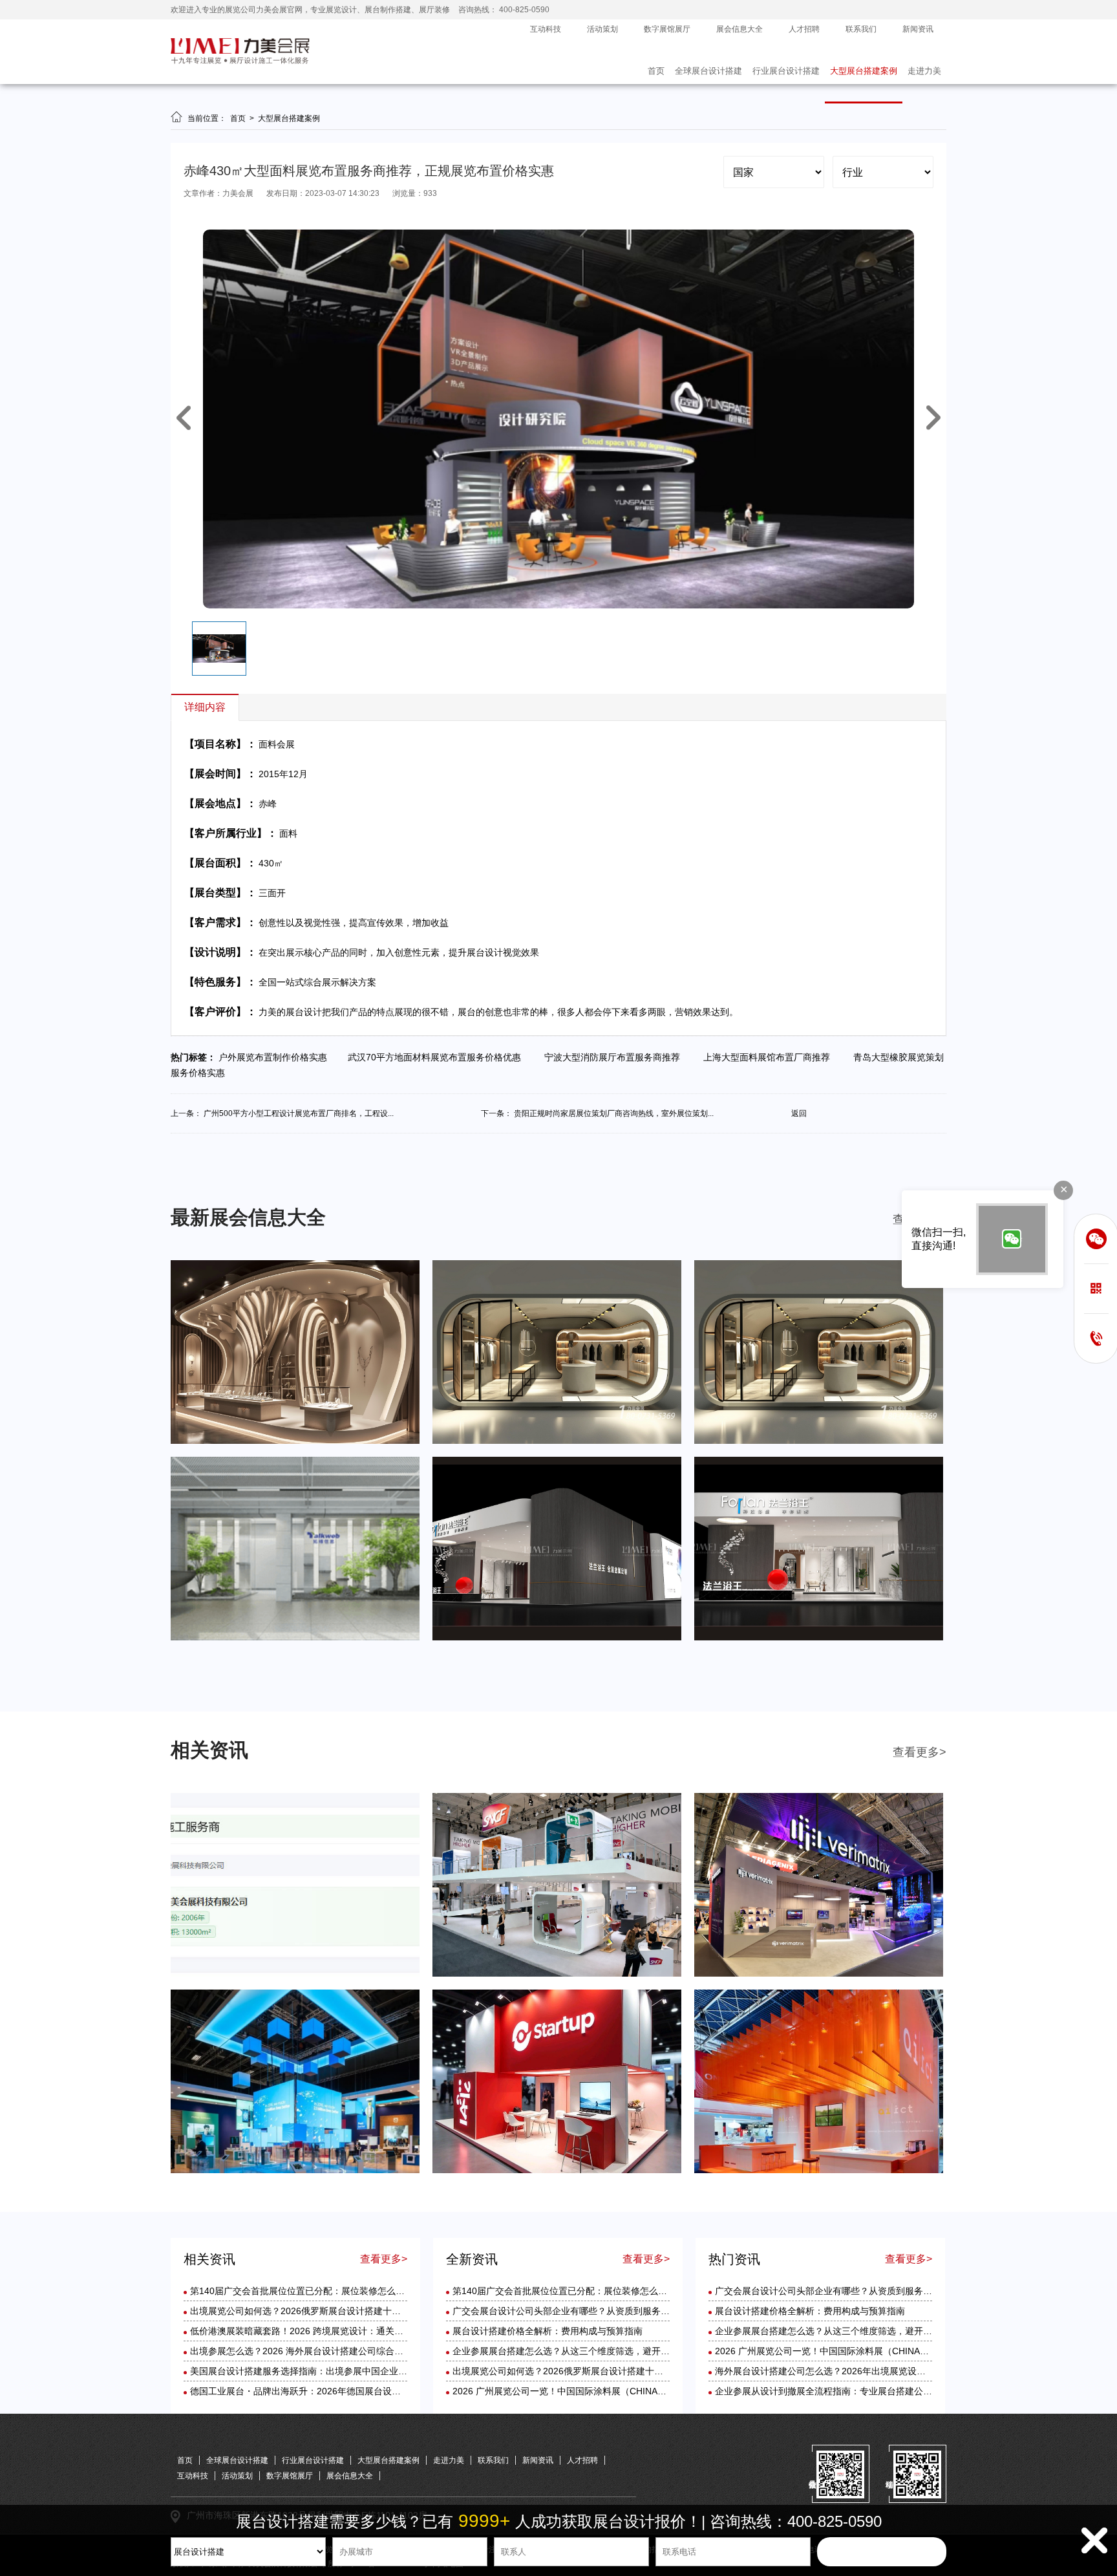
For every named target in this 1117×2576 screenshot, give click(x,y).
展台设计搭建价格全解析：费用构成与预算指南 (548, 2331)
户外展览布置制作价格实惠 (277, 1057)
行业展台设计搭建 (786, 71)
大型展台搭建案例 (864, 71)
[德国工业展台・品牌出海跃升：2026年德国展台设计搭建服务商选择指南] (819, 2171)
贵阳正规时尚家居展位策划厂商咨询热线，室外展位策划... (614, 1113)
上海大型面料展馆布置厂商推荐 (769, 1057)
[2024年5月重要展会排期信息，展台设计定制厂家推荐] (557, 1441)
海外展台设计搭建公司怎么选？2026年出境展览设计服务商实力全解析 (856, 2371)
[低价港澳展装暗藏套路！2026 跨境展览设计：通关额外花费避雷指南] (819, 1974)
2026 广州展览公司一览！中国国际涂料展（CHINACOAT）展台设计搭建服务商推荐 (622, 2391)
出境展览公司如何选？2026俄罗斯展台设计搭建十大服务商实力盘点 (327, 2311)
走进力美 (924, 71)
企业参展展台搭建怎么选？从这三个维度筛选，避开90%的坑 (575, 2351)
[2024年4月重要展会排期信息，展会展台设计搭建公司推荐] (819, 1441)
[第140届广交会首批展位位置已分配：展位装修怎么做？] (295, 1974)
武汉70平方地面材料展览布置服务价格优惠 (438, 1057)
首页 (656, 71)
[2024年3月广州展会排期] (819, 1638)
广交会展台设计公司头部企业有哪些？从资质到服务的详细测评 (579, 2311)
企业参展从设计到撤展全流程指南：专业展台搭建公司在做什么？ (846, 2391)
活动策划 (602, 29)
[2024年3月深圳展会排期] (557, 1638)
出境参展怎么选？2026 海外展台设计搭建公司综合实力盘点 (310, 2351)
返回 (799, 1113)
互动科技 (546, 29)
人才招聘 (804, 29)
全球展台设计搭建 (708, 71)
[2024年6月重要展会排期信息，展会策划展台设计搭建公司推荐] (295, 1441)
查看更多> (920, 1752)
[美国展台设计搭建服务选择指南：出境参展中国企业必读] (557, 2171)
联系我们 (861, 29)
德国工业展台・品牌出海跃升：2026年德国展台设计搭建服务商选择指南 (336, 2391)
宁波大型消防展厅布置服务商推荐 (615, 1057)
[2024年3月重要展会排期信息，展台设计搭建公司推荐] (295, 1638)
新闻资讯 (918, 29)
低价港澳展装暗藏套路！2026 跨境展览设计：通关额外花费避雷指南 (328, 2331)
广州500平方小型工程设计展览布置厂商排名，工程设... (299, 1113)
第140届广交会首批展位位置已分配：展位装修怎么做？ (302, 2291)
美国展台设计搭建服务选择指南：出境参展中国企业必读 (303, 2371)
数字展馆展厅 (667, 29)
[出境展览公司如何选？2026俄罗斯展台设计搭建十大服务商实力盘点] (557, 1974)
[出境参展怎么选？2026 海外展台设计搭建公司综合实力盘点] (295, 2171)
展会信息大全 (739, 29)
